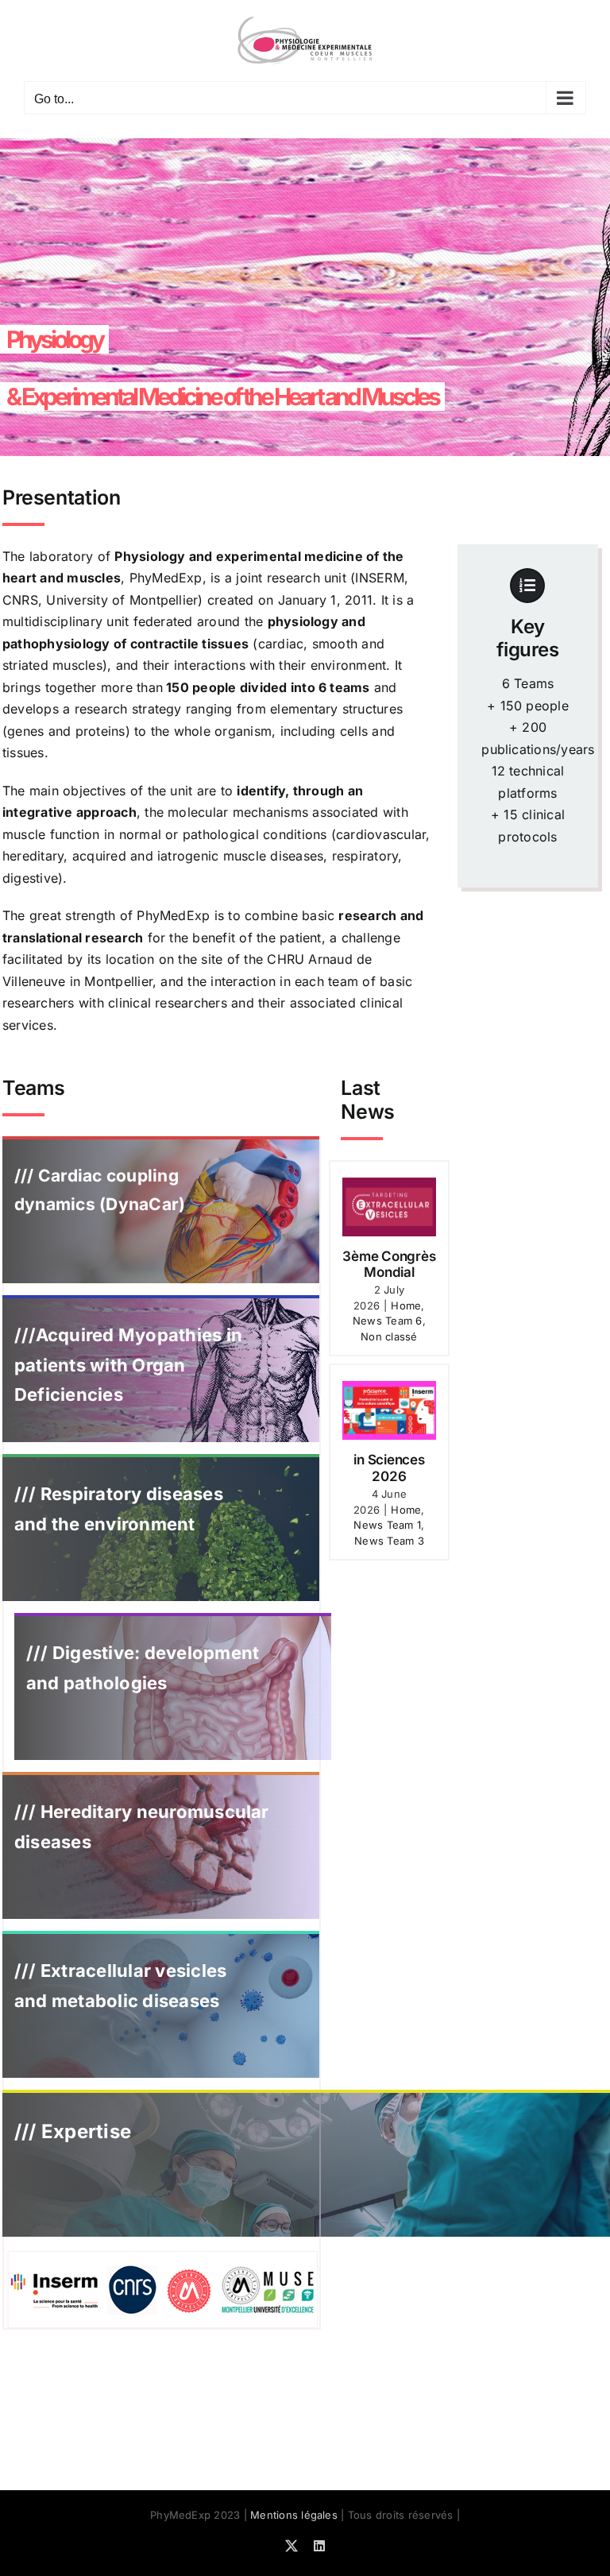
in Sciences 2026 (389, 1468)
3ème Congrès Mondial (389, 1264)
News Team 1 (387, 1525)
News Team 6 (388, 1321)
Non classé (389, 1336)
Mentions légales (294, 2515)
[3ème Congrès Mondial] (389, 1207)
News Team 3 (389, 1541)
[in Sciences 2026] (389, 1410)
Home (406, 1305)
